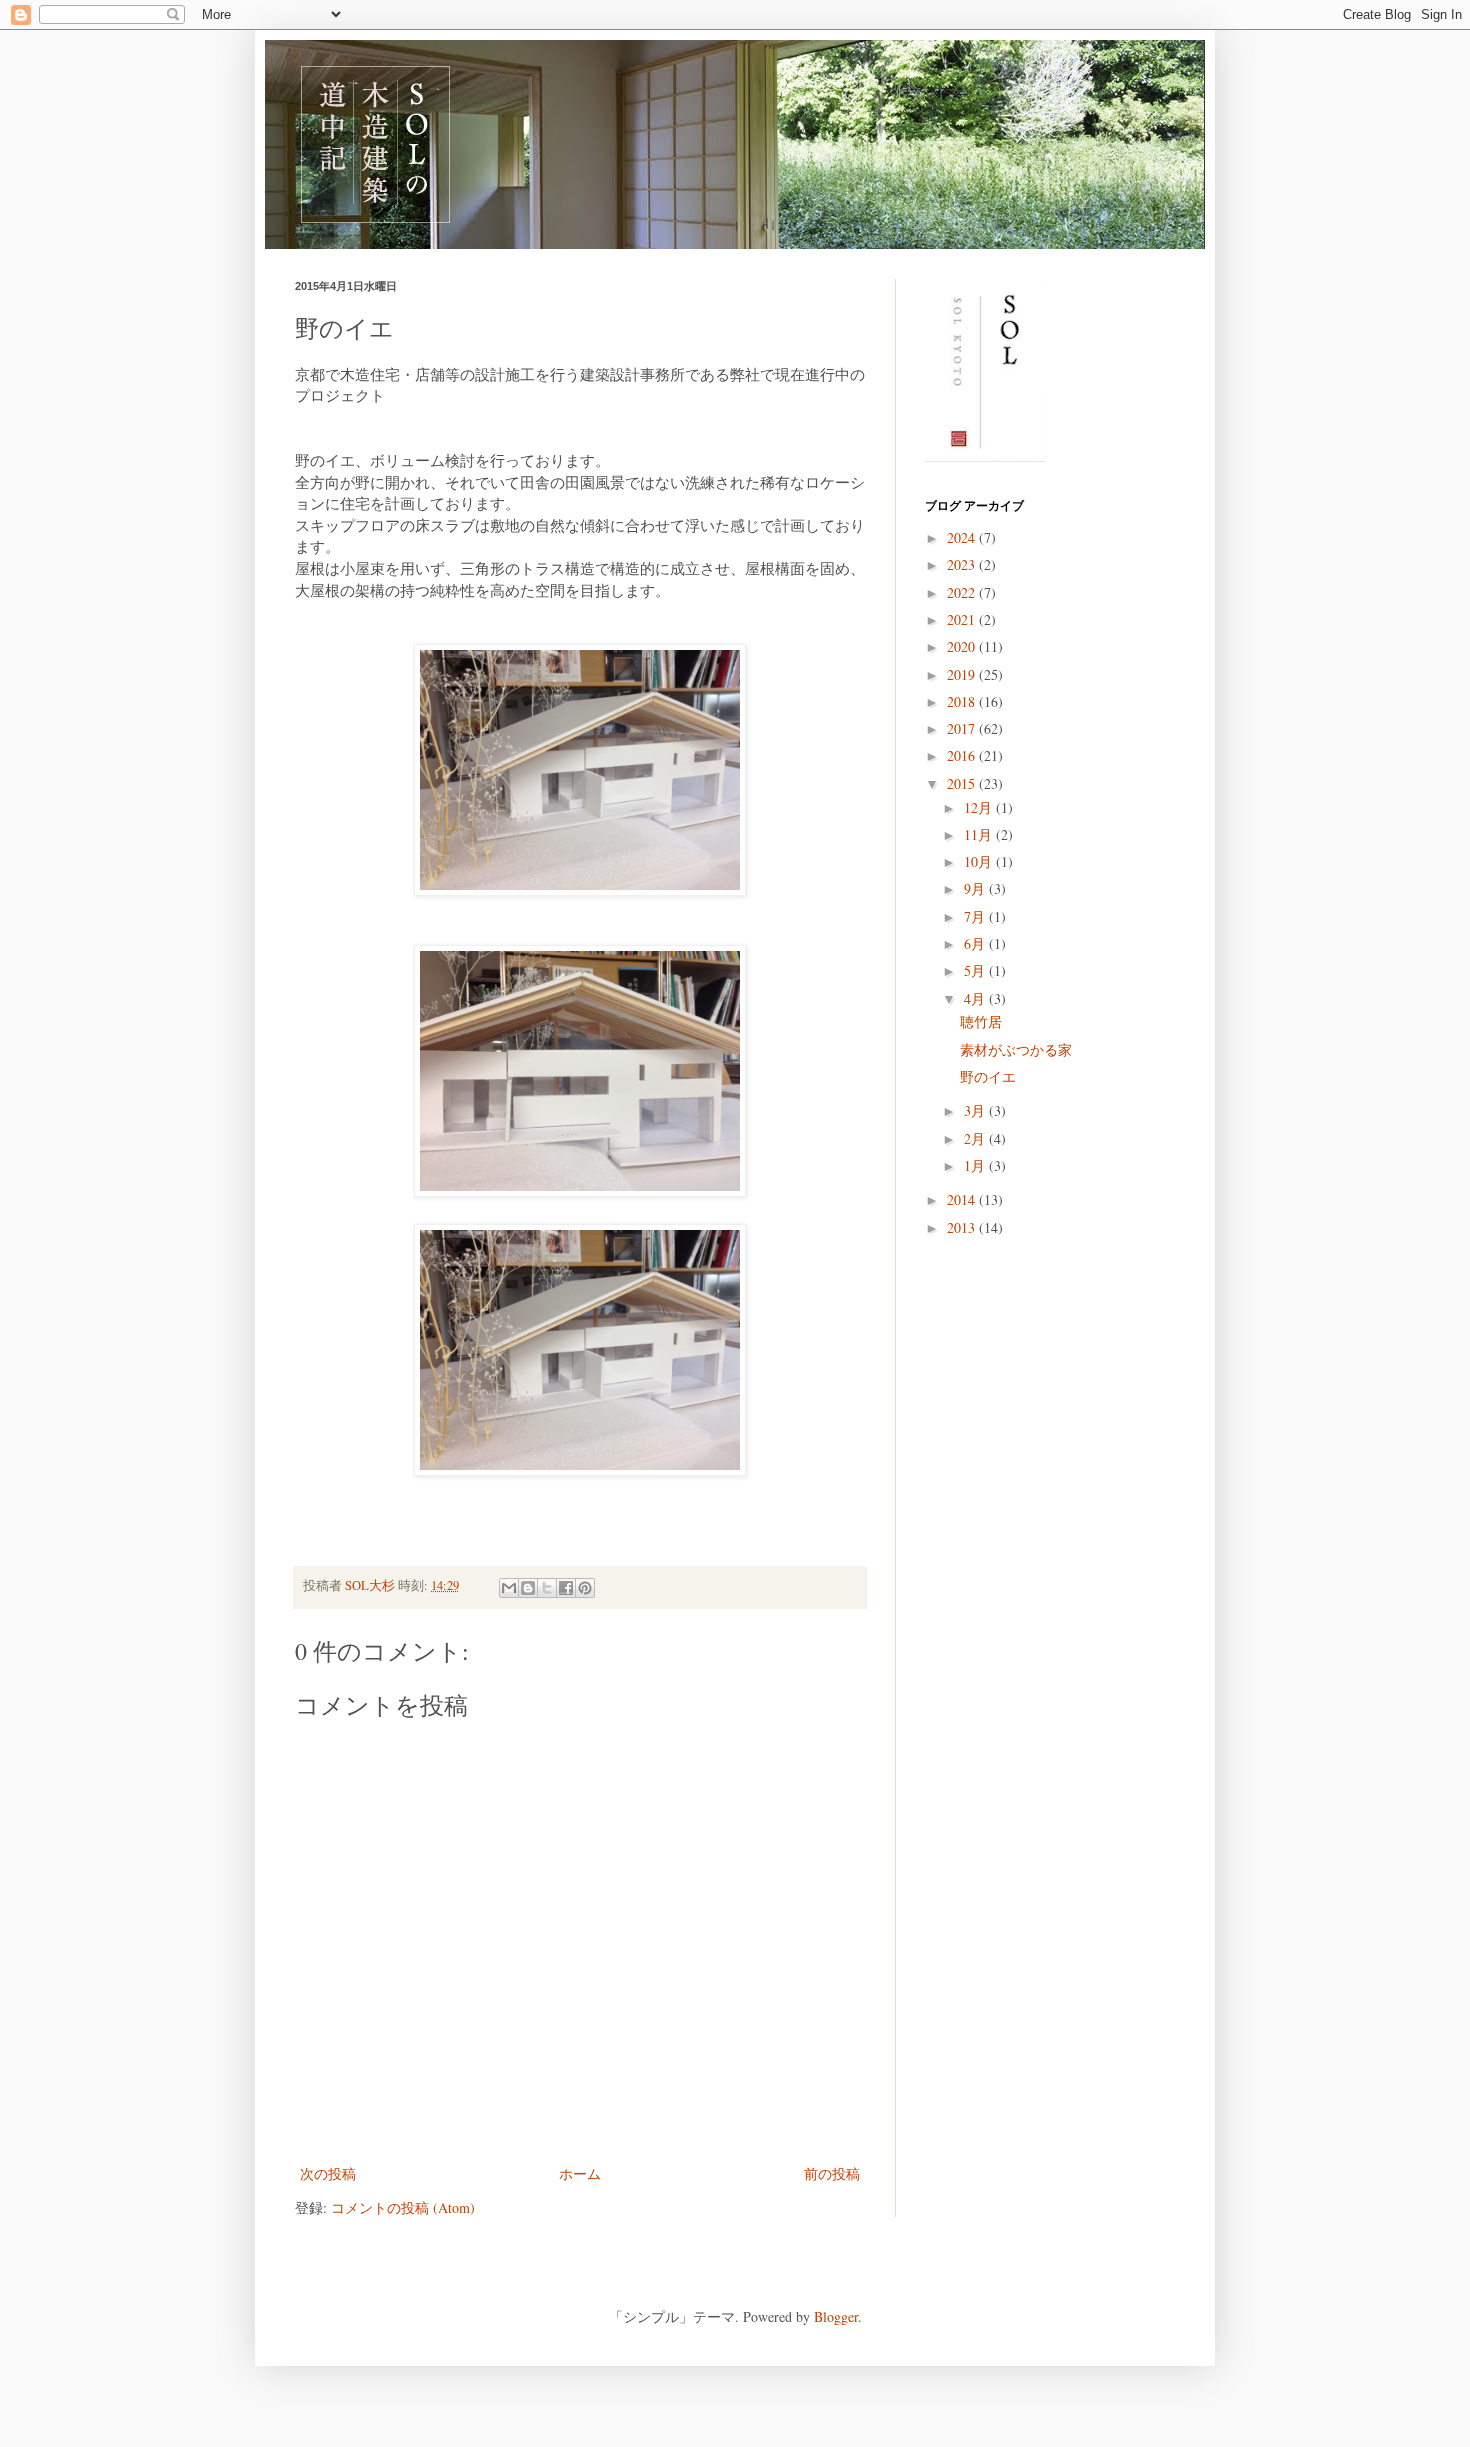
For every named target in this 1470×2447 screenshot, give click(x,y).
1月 (976, 1165)
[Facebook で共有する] (566, 1588)
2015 (963, 783)
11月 (980, 834)
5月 (976, 970)
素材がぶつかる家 (1016, 1049)
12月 (980, 807)
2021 (963, 619)
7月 (976, 916)
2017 (963, 728)
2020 (963, 646)
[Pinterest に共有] (585, 1588)
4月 (976, 998)
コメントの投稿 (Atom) (403, 2207)
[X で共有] (547, 1588)
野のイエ (988, 1076)
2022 (963, 592)
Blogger (836, 2316)
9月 (976, 888)
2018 (963, 701)
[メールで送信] (509, 1588)
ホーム (580, 2173)
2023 (963, 564)
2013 (963, 1227)
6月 (976, 943)
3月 (976, 1110)
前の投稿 (832, 2173)
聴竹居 (981, 1021)
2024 (963, 537)
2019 (963, 674)
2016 (963, 755)
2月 (976, 1138)
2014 (963, 1199)
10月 (980, 861)
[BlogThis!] (528, 1588)
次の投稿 (328, 2173)
